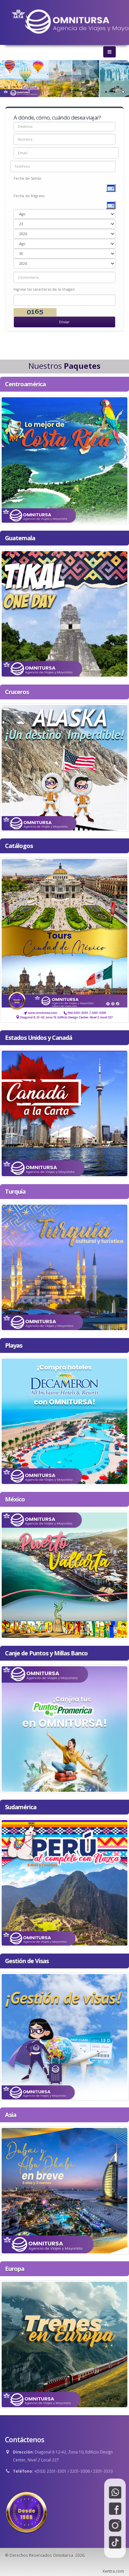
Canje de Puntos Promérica (65, 1727)
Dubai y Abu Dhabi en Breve (65, 2189)
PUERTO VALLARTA (64, 1573)
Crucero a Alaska (64, 766)
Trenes (64, 2343)
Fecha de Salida (27, 178)
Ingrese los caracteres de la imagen (44, 289)
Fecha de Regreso (29, 196)
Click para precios (64, 469)
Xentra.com (113, 2571)
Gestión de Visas (65, 2035)
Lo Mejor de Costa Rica (65, 458)
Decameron (64, 1419)
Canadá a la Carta (65, 1112)
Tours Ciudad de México (65, 938)
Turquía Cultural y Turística (64, 1266)
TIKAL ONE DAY (64, 612)
